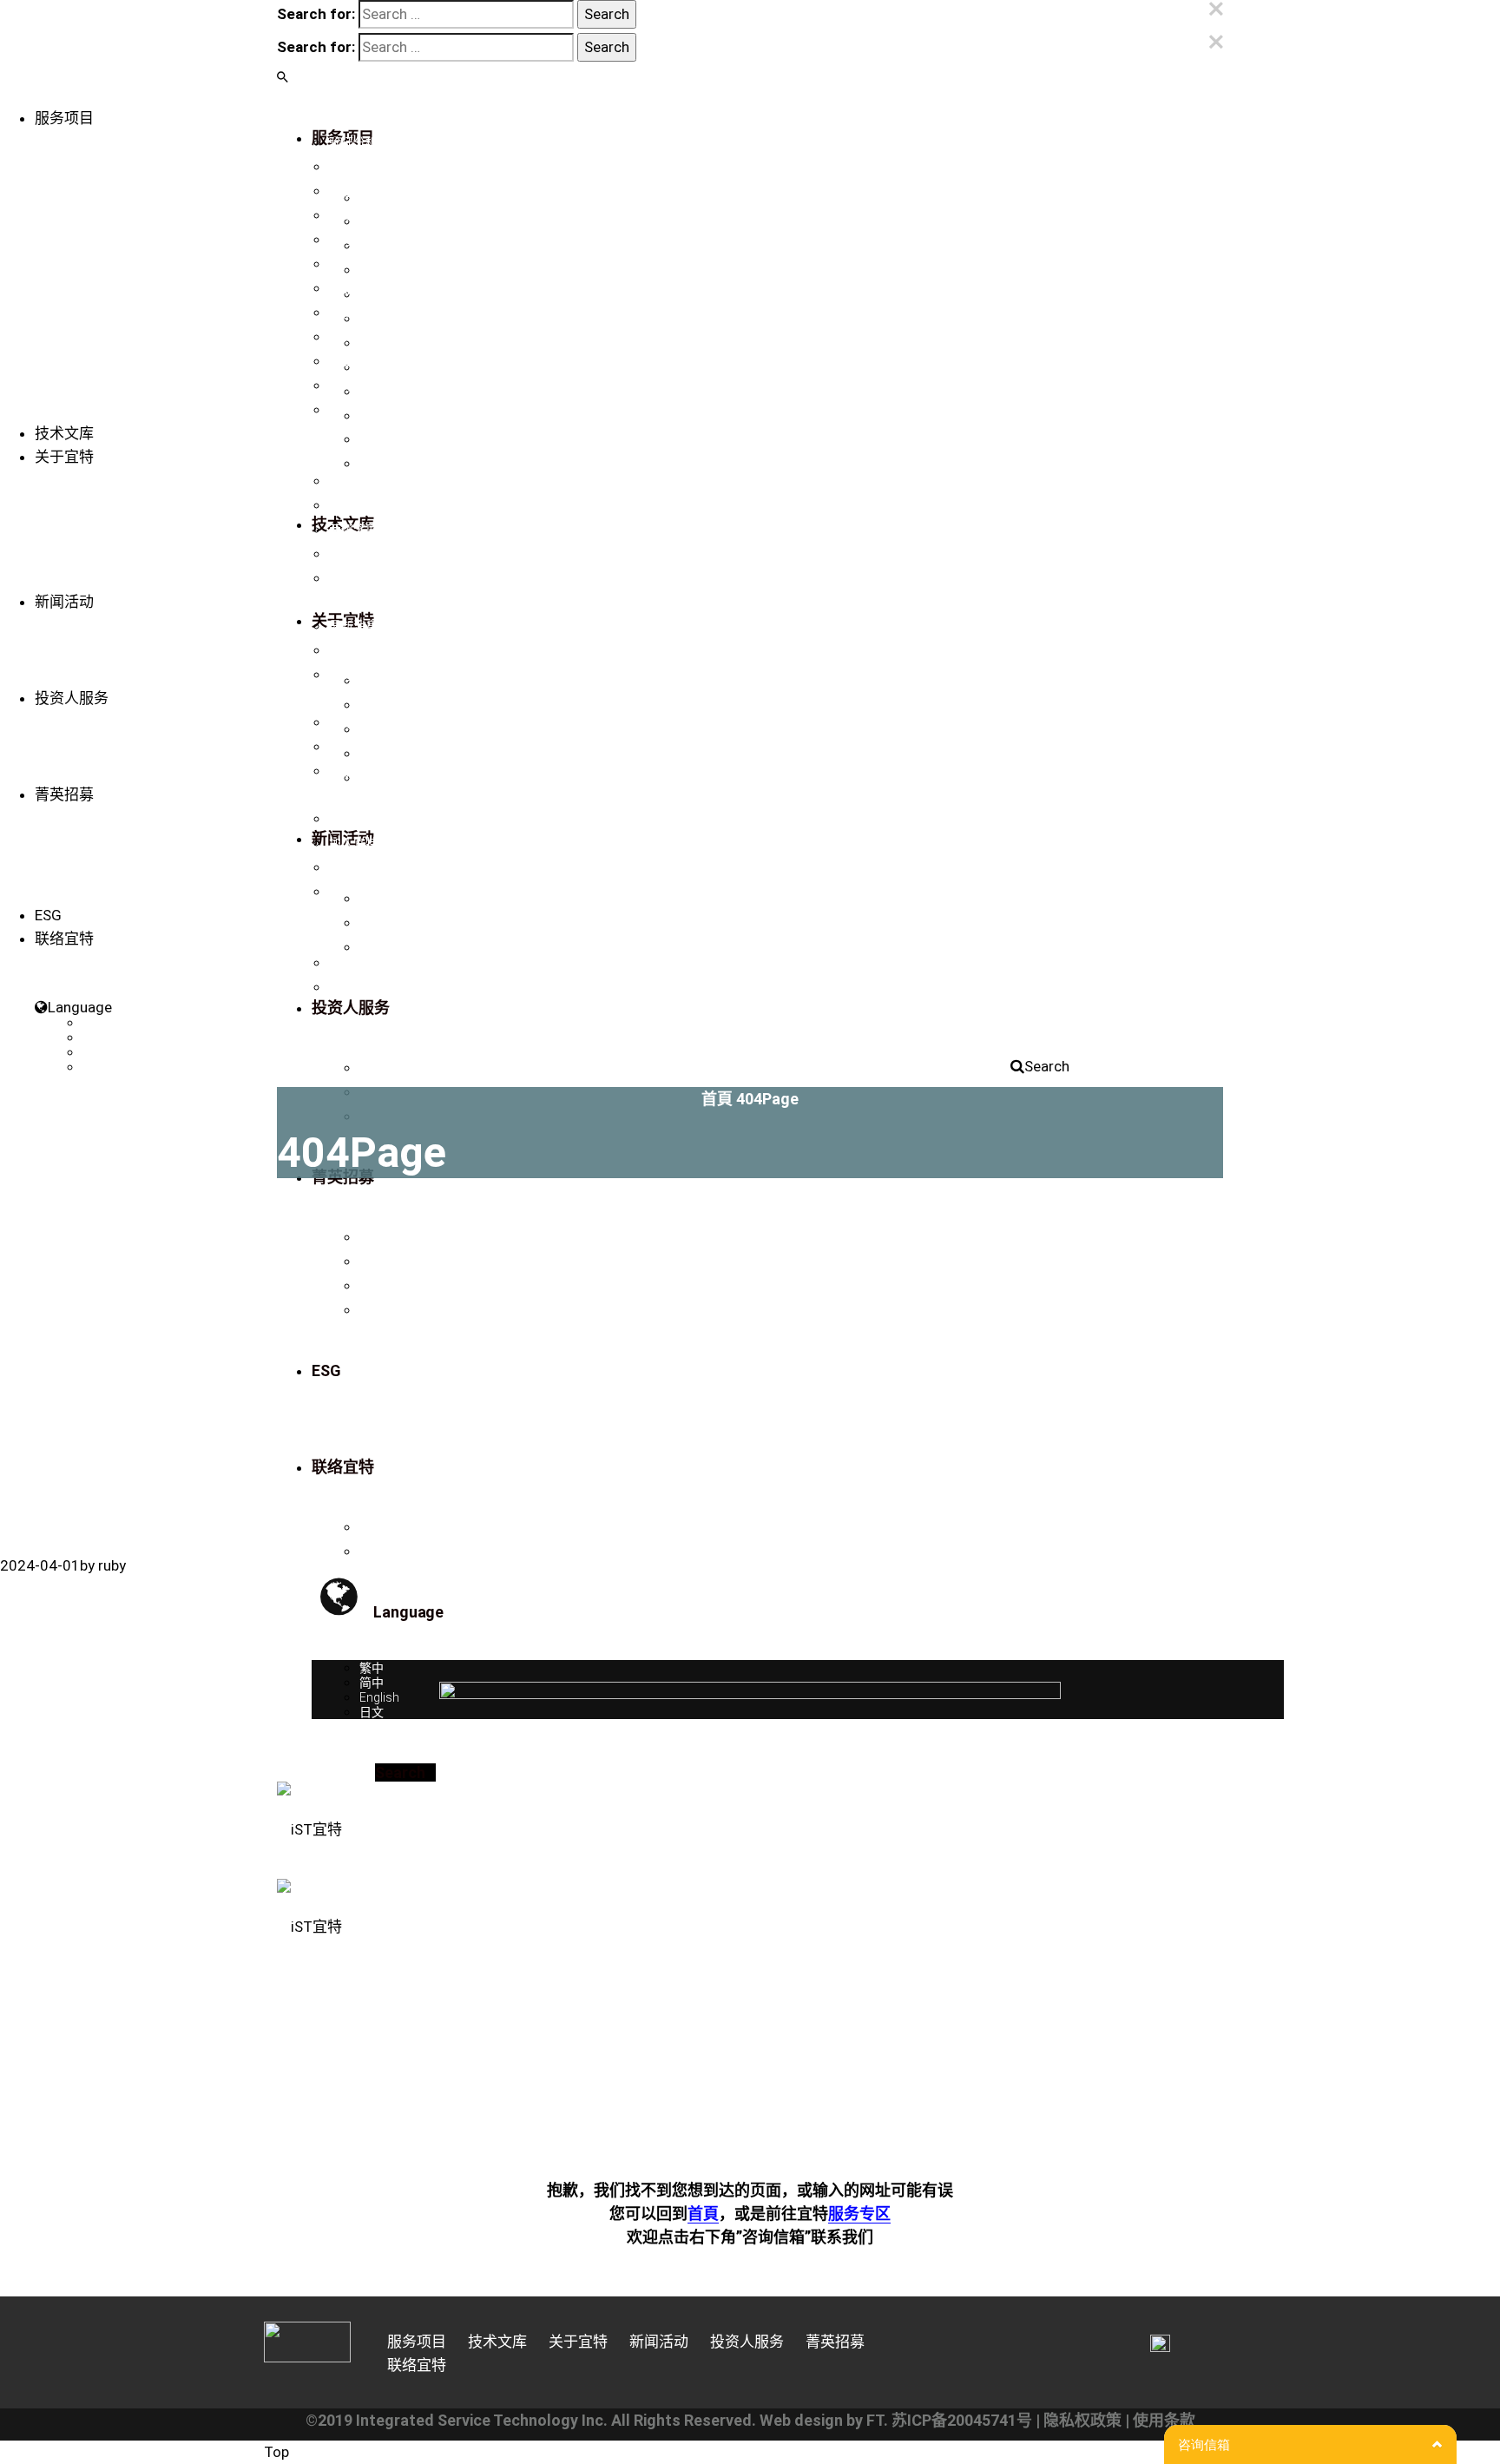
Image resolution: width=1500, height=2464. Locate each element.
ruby (112, 1565)
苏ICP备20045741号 (962, 2420)
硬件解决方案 (365, 385)
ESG (48, 915)
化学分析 (353, 313)
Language (80, 1007)
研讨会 (347, 675)
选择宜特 (353, 819)
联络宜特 (353, 578)
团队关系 (353, 554)
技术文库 (64, 433)
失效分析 (353, 215)
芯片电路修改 (365, 167)
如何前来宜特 (365, 867)
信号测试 (353, 240)
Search (1047, 1066)
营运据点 (353, 987)
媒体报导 (353, 650)
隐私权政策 (1082, 2420)
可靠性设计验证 (372, 288)
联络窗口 (353, 963)
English (102, 1052)
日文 (95, 1067)
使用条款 (1164, 2420)
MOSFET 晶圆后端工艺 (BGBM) (414, 410)
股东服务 (353, 771)
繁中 (95, 1023)
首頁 (717, 1099)
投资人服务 (72, 698)
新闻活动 (64, 602)
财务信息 (353, 722)
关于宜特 (64, 457)
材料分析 (353, 264)
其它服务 (353, 361)
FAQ (340, 892)
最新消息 (353, 626)
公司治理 (353, 747)
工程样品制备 (365, 191)
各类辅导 (353, 337)
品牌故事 (353, 481)
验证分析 (353, 142)
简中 (95, 1038)
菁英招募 (64, 794)
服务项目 (64, 118)
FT (875, 2420)
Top (276, 2452)
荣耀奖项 (353, 530)
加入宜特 (353, 843)
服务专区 (859, 2214)
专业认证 (353, 505)
